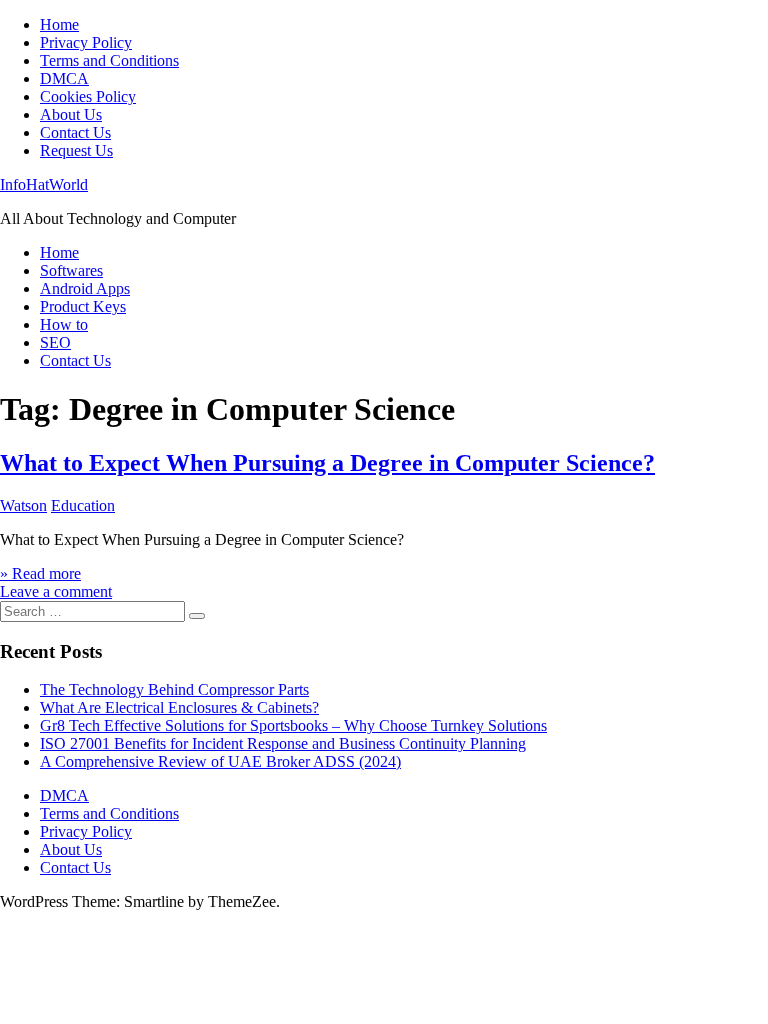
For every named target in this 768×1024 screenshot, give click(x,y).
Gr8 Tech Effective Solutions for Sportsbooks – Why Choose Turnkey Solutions (293, 725)
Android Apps (85, 288)
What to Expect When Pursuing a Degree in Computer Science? (327, 463)
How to (64, 324)
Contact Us (75, 132)
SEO (55, 342)
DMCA (64, 78)
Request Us (76, 150)
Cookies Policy (88, 96)
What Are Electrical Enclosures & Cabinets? (179, 707)
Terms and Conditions (109, 60)
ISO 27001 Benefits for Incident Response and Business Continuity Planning (283, 743)
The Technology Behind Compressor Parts (174, 689)
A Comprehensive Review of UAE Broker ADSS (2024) (220, 761)
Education (83, 505)
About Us (71, 114)
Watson (23, 505)
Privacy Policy (86, 42)
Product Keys (83, 306)
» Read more (40, 573)
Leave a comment (56, 591)
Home (59, 24)
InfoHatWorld (44, 184)
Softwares (71, 270)
